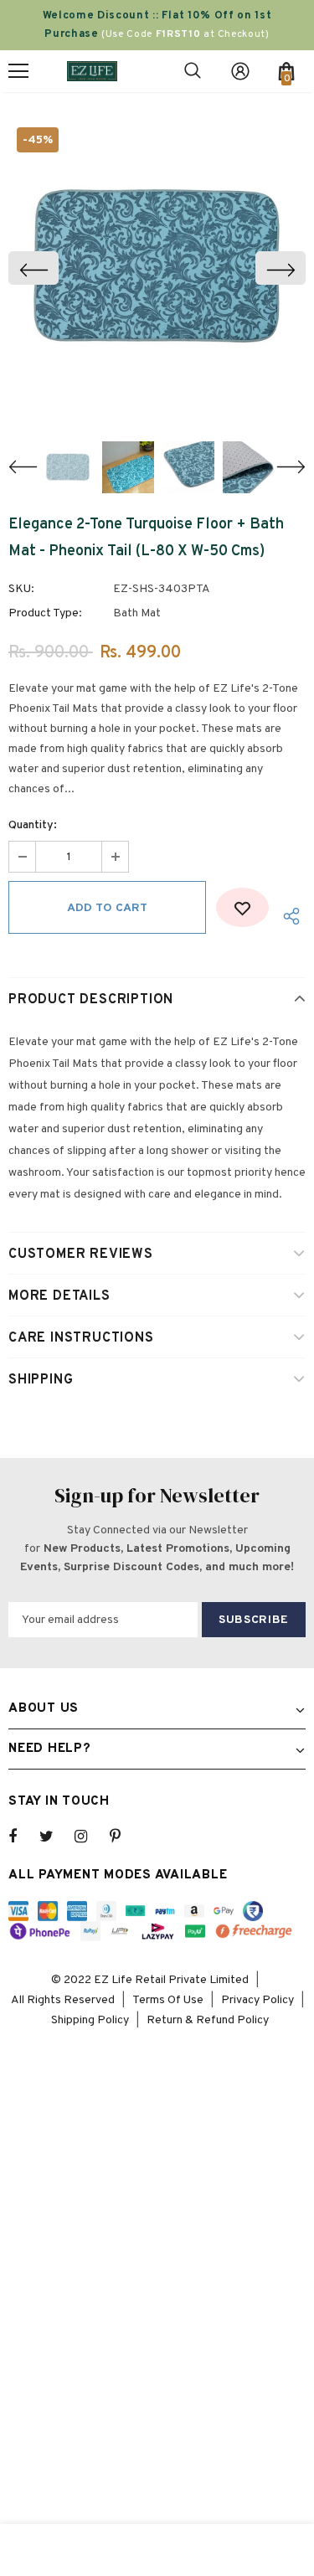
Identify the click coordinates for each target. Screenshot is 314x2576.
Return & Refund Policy (208, 2020)
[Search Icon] (193, 71)
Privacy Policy (257, 2000)
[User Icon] (240, 71)
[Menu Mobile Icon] (18, 71)
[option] (157, 268)
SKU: (21, 589)
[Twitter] (54, 1837)
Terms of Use (168, 2000)
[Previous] (33, 268)
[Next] (281, 268)
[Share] (287, 916)
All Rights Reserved (63, 2000)
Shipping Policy (90, 2020)
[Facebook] (23, 1837)
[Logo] (92, 71)
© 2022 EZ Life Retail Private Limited (150, 1980)
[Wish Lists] (242, 907)
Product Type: (45, 613)
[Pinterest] (125, 1837)
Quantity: (33, 825)
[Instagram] (90, 1837)
